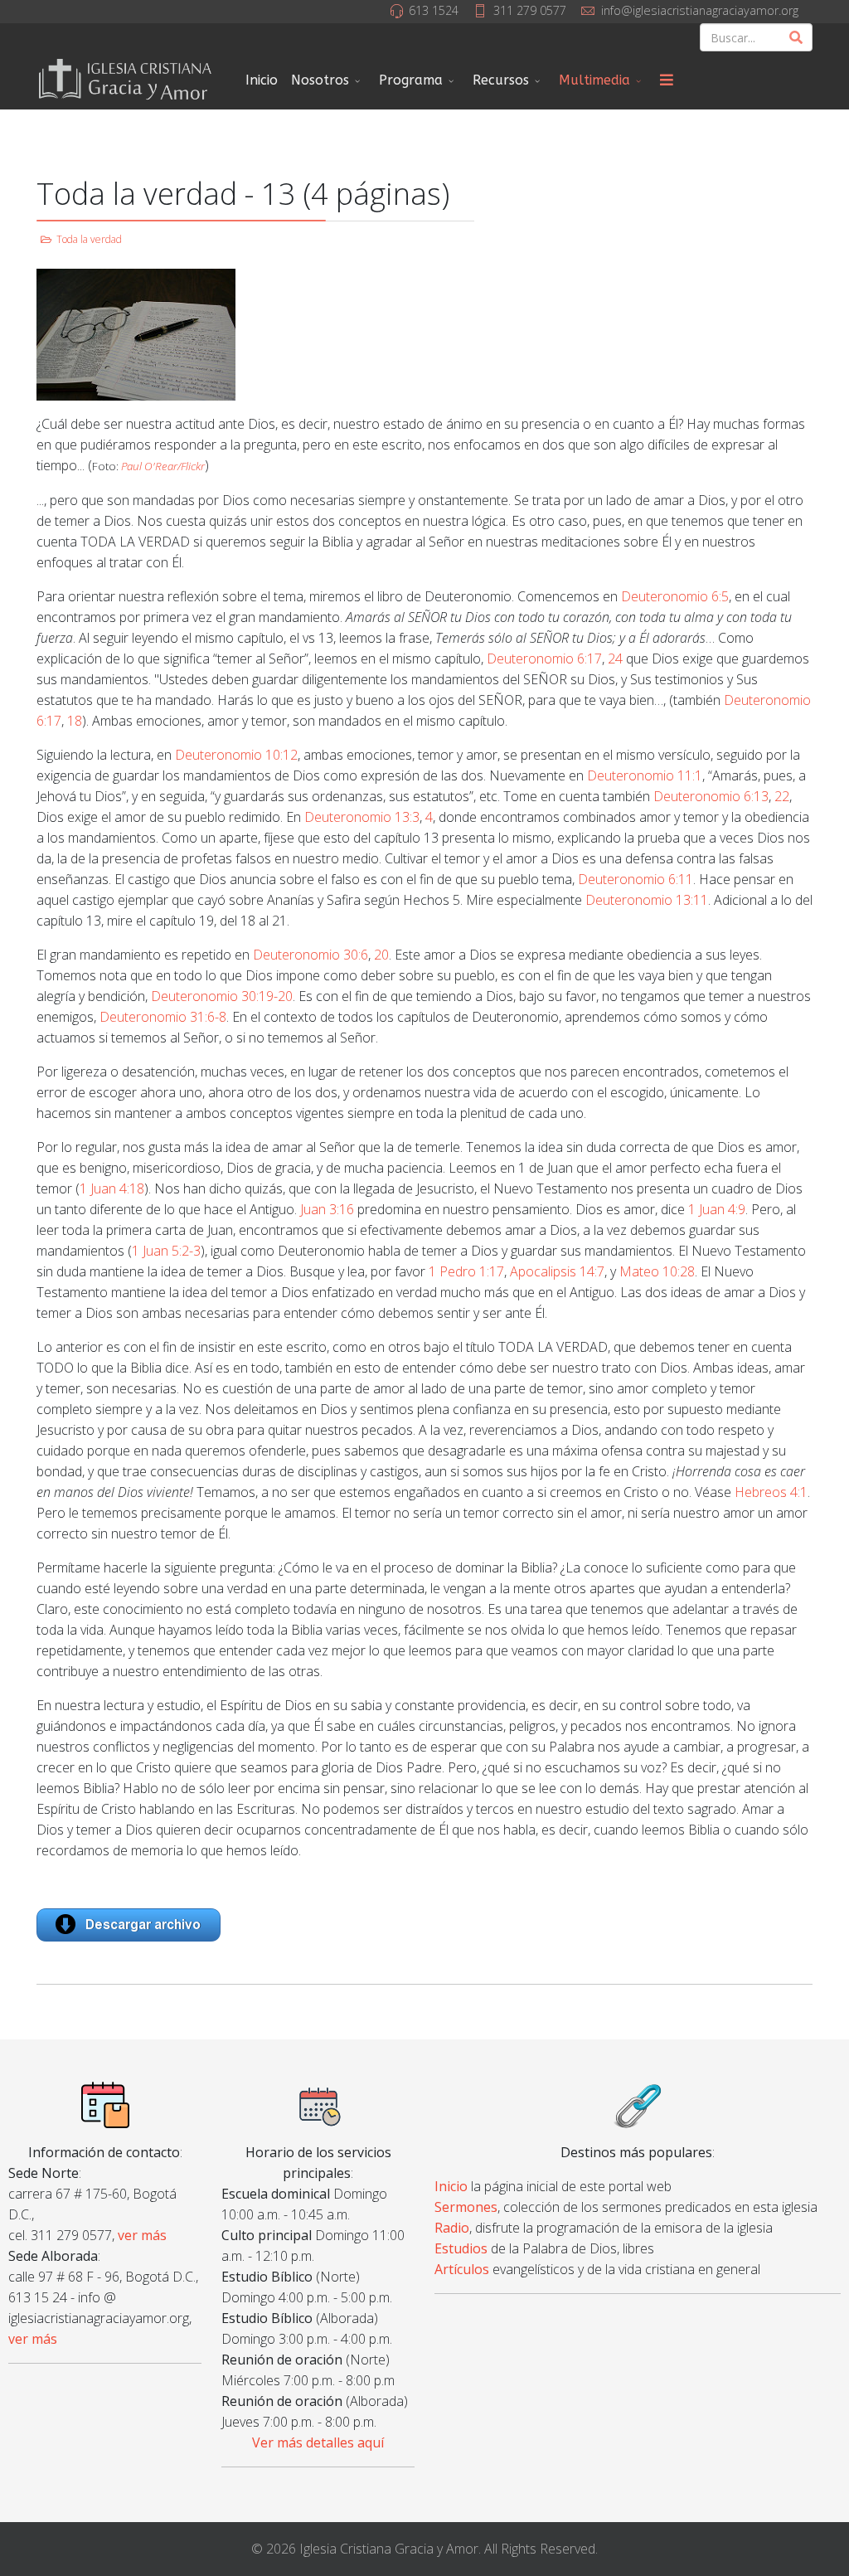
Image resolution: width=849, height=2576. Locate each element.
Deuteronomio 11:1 (645, 775)
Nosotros (320, 80)
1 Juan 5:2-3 (166, 1251)
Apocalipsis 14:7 (557, 1271)
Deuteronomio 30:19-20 (222, 996)
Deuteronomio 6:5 (675, 596)
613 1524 (434, 10)
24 (615, 659)
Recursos (501, 80)
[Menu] (667, 80)
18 (75, 721)
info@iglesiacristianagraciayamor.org (700, 10)
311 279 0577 (530, 10)
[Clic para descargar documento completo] (424, 1925)
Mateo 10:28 (657, 1271)
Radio (452, 2228)
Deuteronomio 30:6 (310, 955)
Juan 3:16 (327, 1209)
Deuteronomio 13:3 (362, 817)
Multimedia (594, 80)
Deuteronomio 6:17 (544, 659)
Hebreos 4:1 (771, 1492)
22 (782, 796)
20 (381, 955)
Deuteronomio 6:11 (636, 879)
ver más (142, 2235)
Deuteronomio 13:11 (647, 900)
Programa (411, 80)
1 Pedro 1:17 (466, 1271)
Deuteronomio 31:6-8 (163, 1017)
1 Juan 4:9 (717, 1209)
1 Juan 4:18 (112, 1188)
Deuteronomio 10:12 (236, 755)
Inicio (262, 80)
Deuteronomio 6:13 (711, 796)
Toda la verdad (89, 239)
